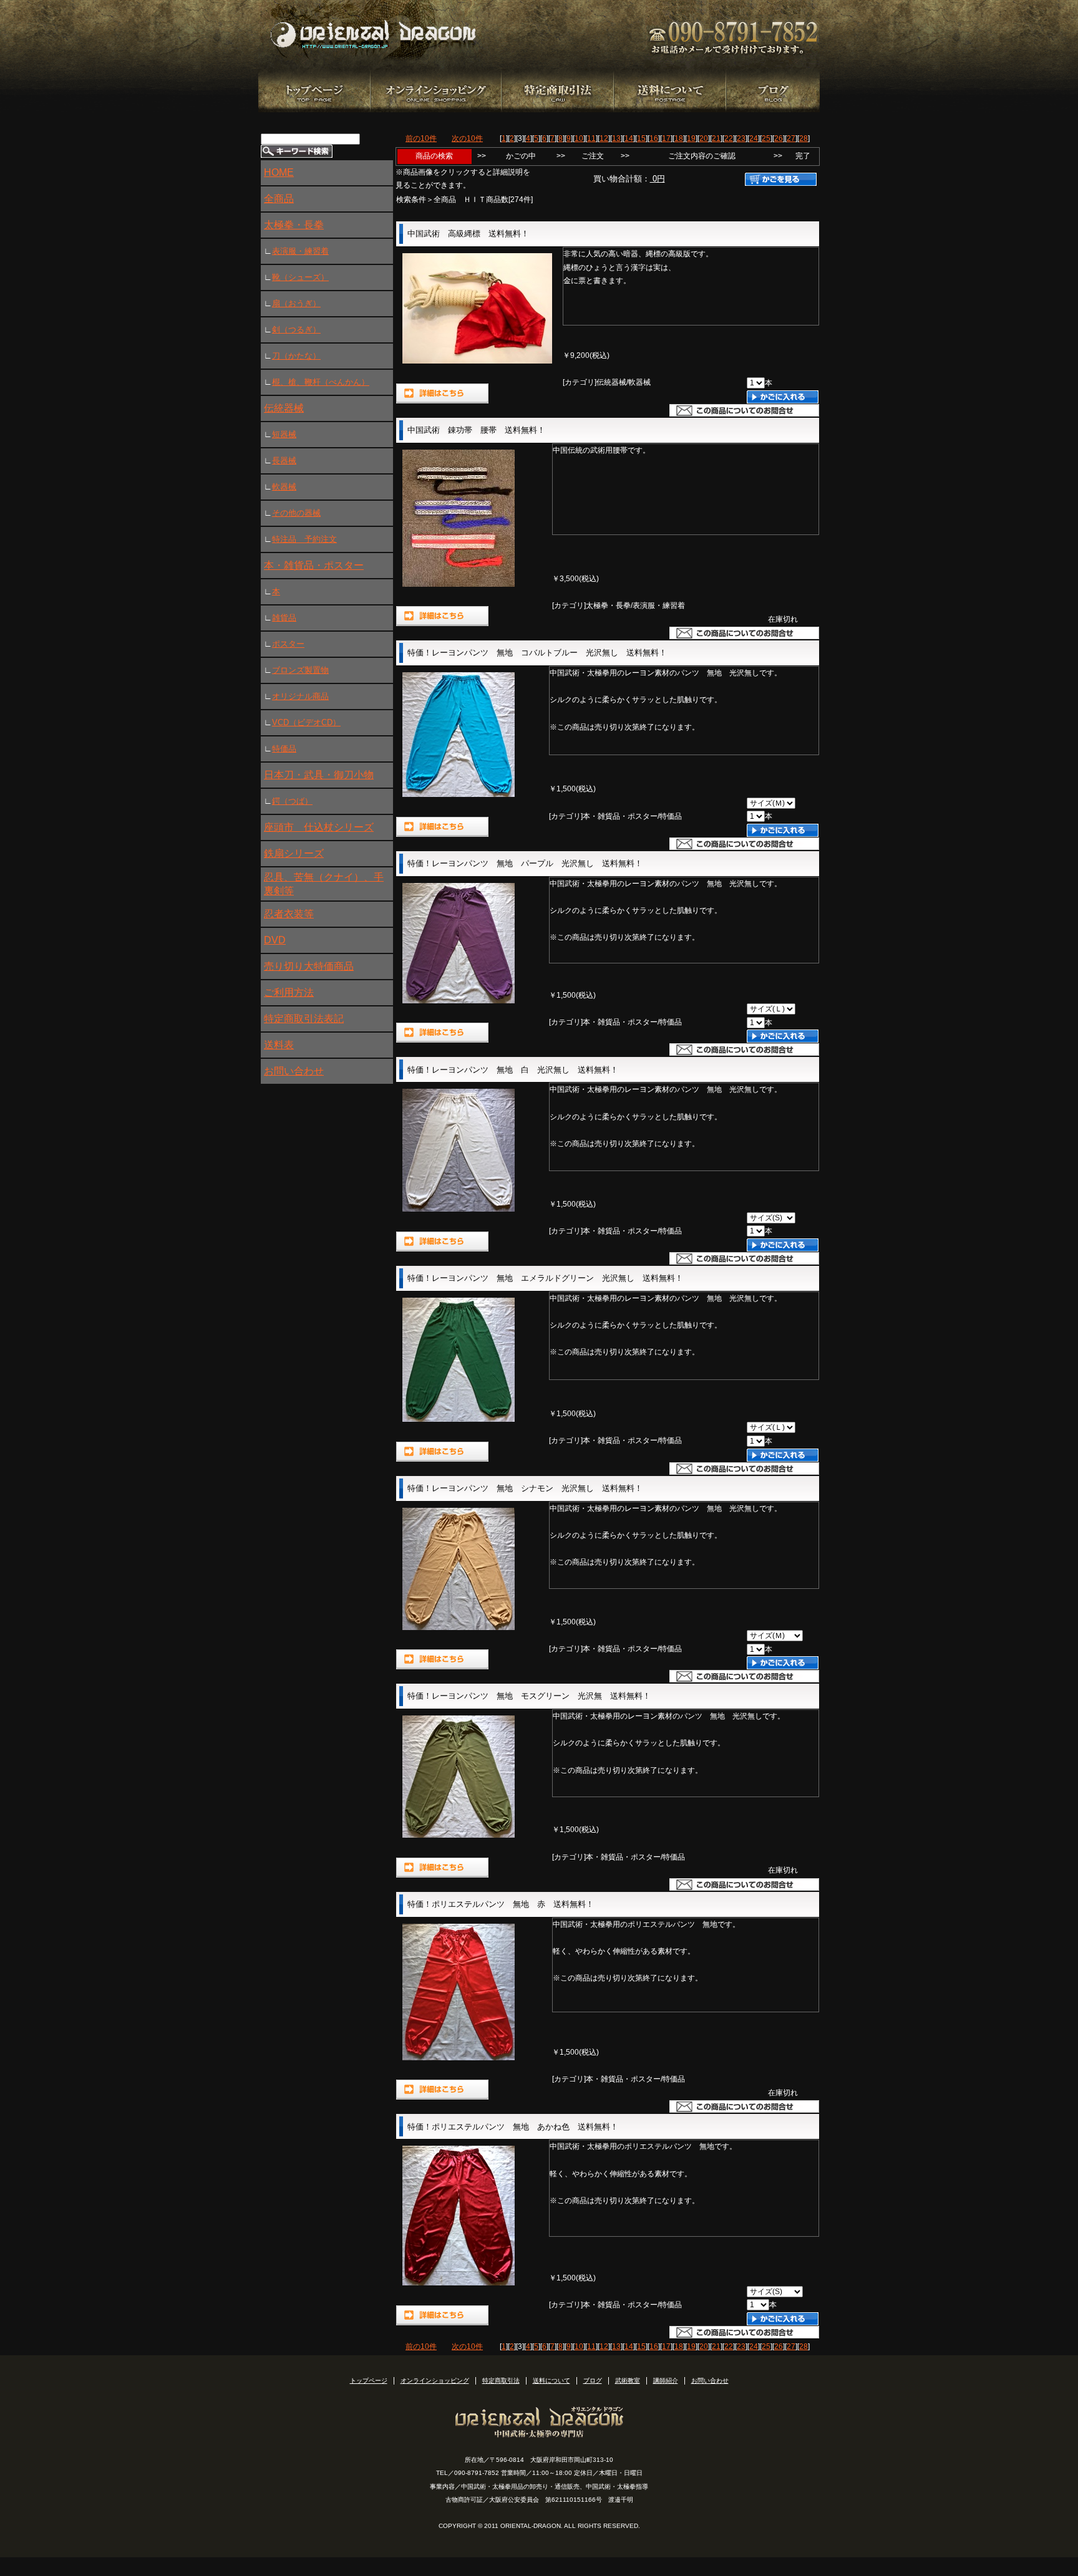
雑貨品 (284, 618)
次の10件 (467, 138)
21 (716, 138)
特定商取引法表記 (304, 1019)
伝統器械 (284, 408)
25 (766, 138)
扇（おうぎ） (296, 303)
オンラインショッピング (435, 2381)
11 (591, 138)
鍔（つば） (292, 801)
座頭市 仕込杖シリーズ (319, 827)
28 (804, 138)
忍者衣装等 (289, 914)
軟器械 (284, 487)
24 (754, 138)
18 (679, 138)
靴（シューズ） (300, 277)
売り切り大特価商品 (309, 966)
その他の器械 (296, 513)
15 (641, 138)
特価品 (284, 749)
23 (741, 138)
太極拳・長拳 (294, 225)
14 (629, 138)
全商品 (279, 199)
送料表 (279, 1045)
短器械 (284, 434)
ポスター (288, 644)
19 (691, 138)
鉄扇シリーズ (294, 853)
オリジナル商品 (300, 696)
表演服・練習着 (300, 251)
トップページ (369, 2381)
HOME (279, 172)
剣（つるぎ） (296, 330)
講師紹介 (666, 2381)
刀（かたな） (296, 356)
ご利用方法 (289, 992)
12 (604, 138)
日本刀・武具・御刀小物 (319, 775)
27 (791, 138)
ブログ (593, 2381)
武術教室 (628, 2381)
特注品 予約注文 (304, 539)
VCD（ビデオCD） (306, 722)
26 (779, 138)
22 (729, 138)
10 (579, 138)
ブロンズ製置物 (300, 670)
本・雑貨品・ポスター (314, 565)
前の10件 (421, 138)
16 (654, 138)
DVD (275, 940)
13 (616, 138)
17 (666, 138)
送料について (551, 2381)
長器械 (284, 461)
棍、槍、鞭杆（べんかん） (321, 382)
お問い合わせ (294, 1071)
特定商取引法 (501, 2381)
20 (704, 138)
